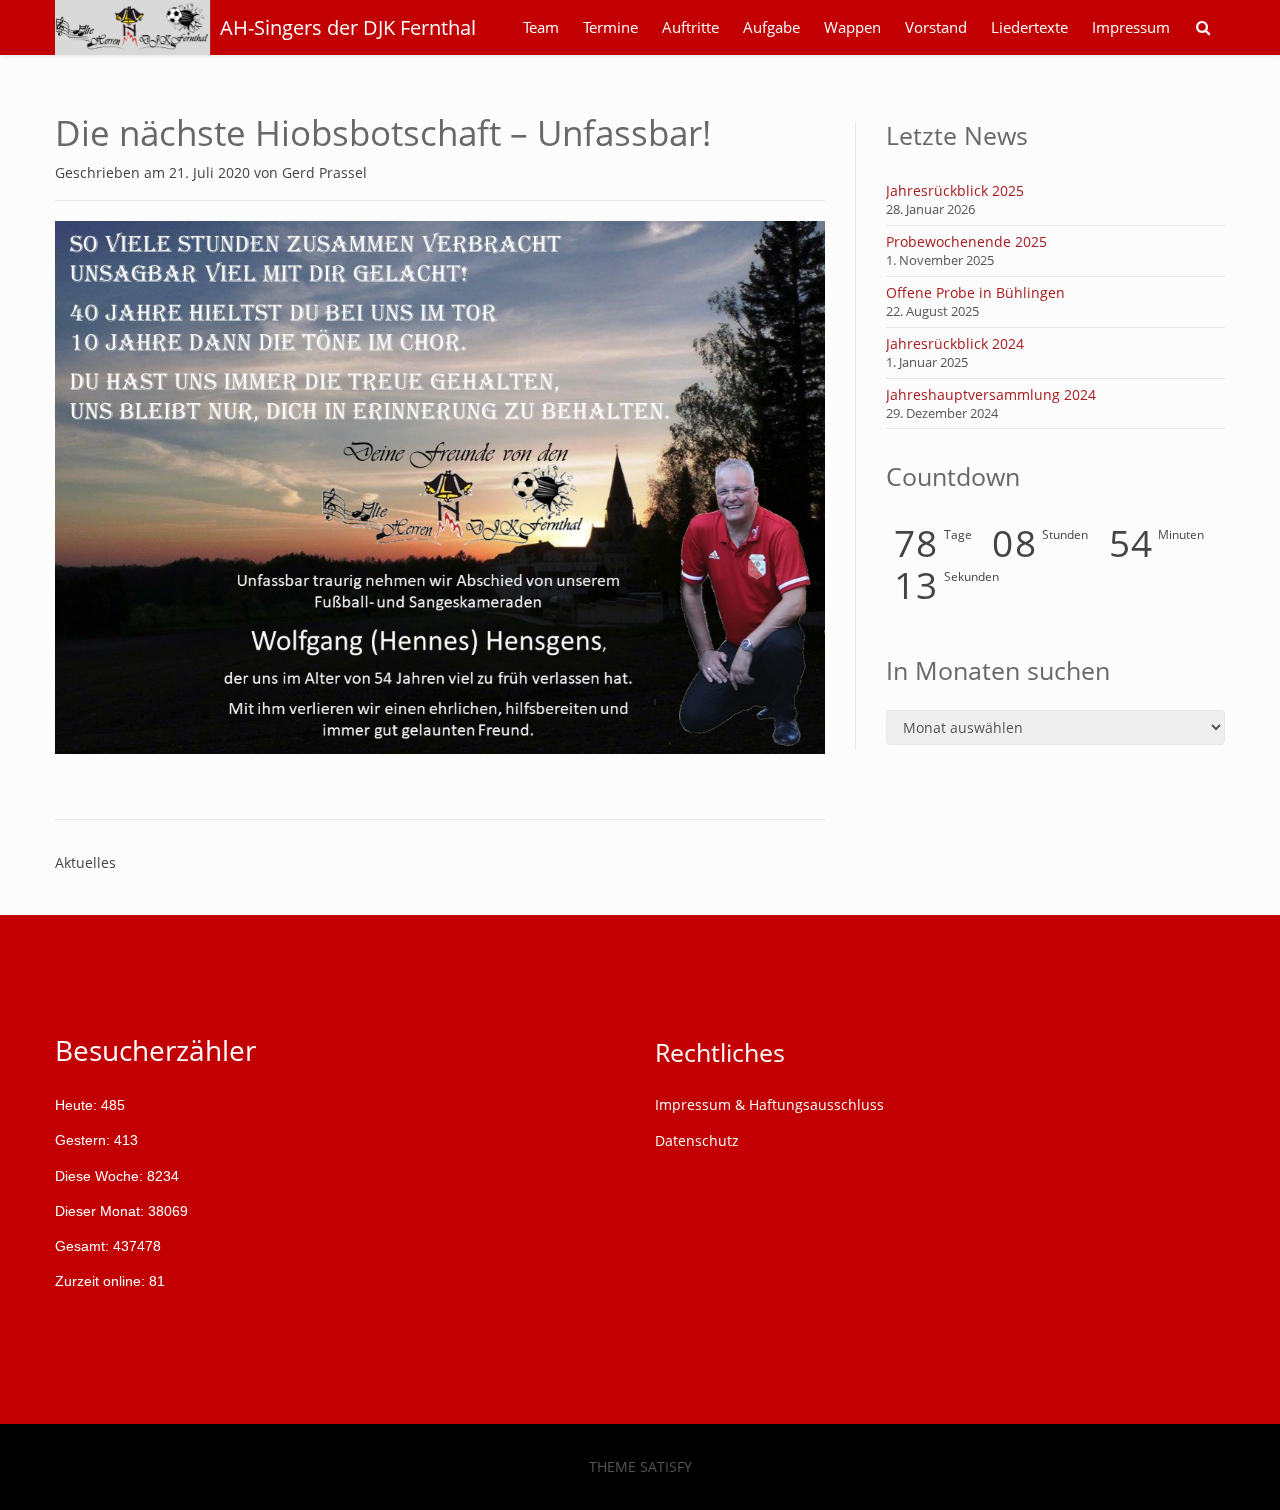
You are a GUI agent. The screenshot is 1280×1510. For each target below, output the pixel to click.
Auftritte (690, 27)
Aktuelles (85, 862)
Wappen (852, 27)
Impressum (1131, 27)
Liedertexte (1029, 27)
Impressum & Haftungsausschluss (769, 1104)
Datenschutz (697, 1140)
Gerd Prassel (324, 172)
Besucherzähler (155, 1050)
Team (541, 27)
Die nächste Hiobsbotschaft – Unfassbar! (383, 132)
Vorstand (936, 27)
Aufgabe (771, 27)
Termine (610, 27)
